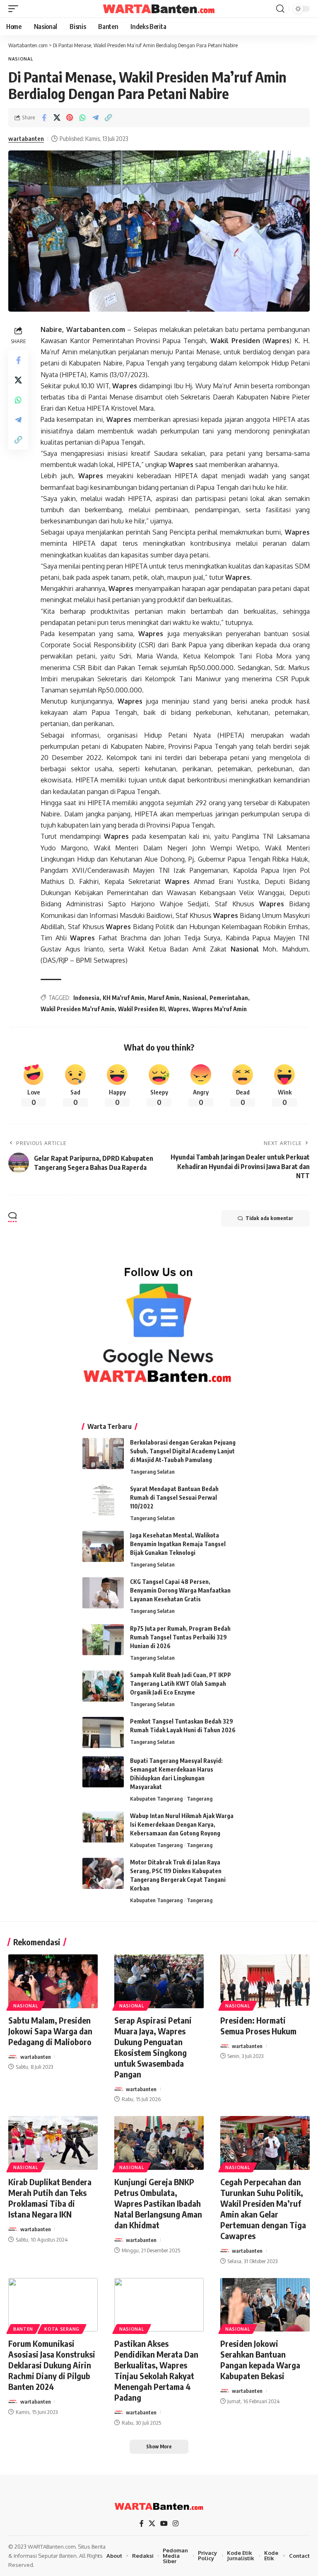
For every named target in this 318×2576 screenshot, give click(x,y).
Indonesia (86, 998)
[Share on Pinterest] (70, 118)
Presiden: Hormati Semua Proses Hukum (258, 2025)
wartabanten (26, 138)
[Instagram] (176, 2524)
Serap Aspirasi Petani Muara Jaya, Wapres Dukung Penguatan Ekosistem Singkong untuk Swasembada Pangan (153, 2047)
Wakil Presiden (235, 341)
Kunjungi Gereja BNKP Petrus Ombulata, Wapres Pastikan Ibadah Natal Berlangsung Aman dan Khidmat (158, 2203)
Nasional (21, 59)
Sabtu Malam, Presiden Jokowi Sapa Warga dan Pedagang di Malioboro (50, 2031)
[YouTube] (164, 2524)
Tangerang (200, 1799)
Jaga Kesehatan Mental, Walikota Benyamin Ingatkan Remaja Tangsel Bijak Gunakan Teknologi (178, 1544)
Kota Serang (62, 2329)
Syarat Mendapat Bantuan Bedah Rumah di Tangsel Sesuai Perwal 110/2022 (174, 1497)
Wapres (277, 341)
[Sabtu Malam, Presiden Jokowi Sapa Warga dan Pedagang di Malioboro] (53, 1981)
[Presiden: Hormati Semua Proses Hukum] (265, 1981)
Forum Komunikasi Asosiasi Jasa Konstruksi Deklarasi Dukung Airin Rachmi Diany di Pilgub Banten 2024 (52, 2365)
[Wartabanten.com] (159, 9)
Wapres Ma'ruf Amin (219, 1009)
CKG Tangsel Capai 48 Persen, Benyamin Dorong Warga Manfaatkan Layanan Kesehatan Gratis (180, 1590)
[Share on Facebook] (44, 118)
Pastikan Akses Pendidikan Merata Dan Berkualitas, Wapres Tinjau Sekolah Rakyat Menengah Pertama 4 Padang (156, 2370)
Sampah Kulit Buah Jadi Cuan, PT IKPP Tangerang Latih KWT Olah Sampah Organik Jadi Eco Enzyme (181, 1684)
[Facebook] (142, 2524)
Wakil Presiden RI (141, 1009)
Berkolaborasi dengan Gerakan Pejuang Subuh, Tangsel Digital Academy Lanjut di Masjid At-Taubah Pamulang (183, 1451)
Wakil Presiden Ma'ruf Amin (78, 1009)
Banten (23, 2329)
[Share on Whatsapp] (82, 118)
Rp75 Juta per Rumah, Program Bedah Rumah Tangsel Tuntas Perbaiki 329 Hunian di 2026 (180, 1637)
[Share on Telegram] (95, 118)
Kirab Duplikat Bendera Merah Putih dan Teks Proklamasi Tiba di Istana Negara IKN (50, 2198)
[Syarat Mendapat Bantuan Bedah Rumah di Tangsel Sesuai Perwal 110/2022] (103, 1500)
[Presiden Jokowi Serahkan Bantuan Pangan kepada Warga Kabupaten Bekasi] (265, 2305)
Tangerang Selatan (152, 1472)
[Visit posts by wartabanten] (13, 2057)
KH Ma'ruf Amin (124, 998)
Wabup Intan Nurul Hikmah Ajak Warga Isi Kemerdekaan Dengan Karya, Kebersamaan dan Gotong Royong (182, 1824)
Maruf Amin (164, 998)
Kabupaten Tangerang (156, 1799)
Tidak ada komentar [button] (269, 1218)
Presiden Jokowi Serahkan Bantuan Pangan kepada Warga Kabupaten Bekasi (260, 2359)
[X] (152, 2524)
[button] (15, 9)
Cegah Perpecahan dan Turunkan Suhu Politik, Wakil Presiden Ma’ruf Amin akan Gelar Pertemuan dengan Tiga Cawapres (263, 2209)
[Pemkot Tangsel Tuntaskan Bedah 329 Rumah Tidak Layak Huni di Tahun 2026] (103, 1732)
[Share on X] (57, 118)
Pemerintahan (229, 998)
